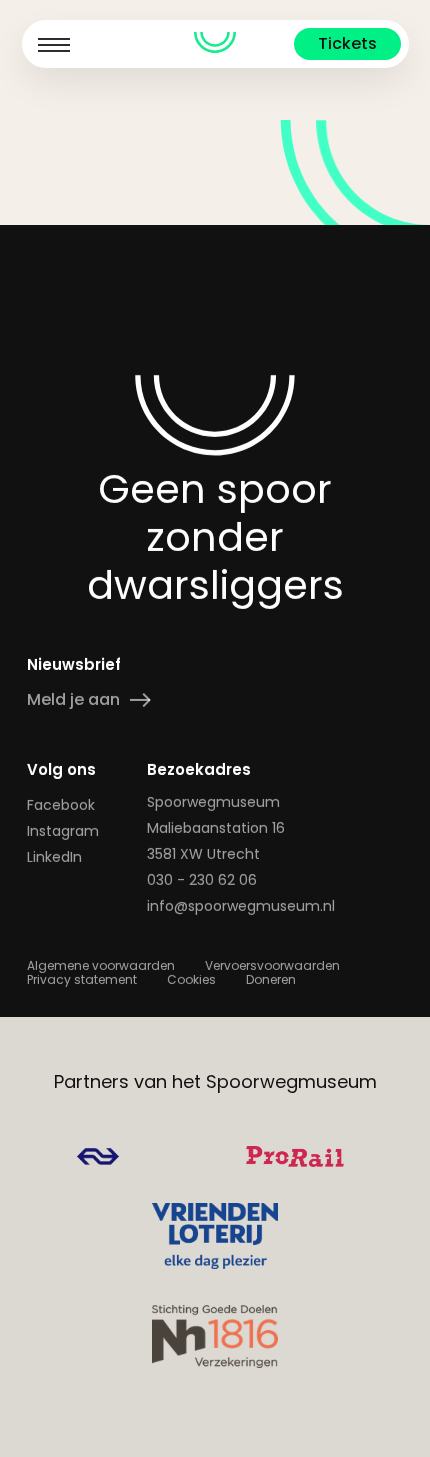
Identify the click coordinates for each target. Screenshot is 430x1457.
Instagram (63, 831)
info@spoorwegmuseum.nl (241, 906)
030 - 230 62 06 (202, 880)
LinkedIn (54, 857)
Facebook (61, 805)
